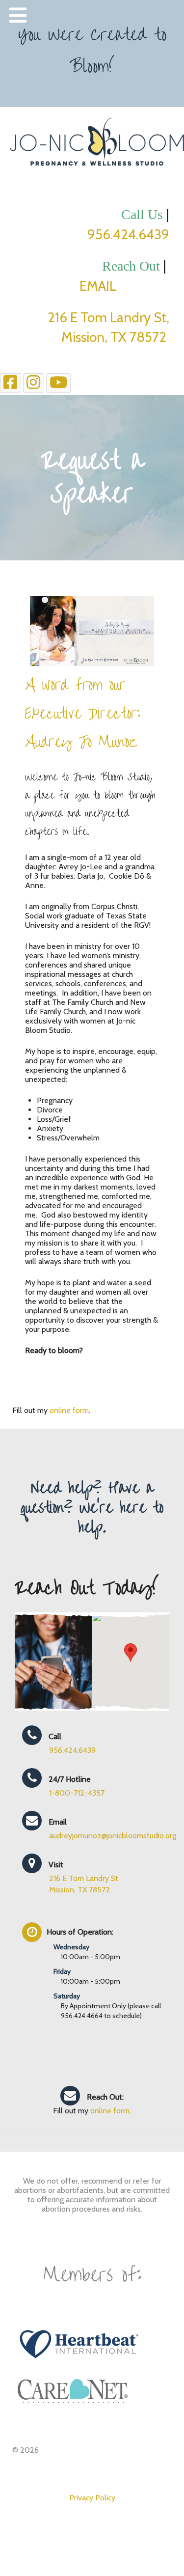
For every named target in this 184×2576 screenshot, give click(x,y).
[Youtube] (59, 383)
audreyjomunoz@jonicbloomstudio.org (113, 1836)
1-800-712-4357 (77, 1793)
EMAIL (124, 286)
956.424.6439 (128, 234)
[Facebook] (11, 383)
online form (69, 1410)
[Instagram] (34, 383)
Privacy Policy (92, 2498)
